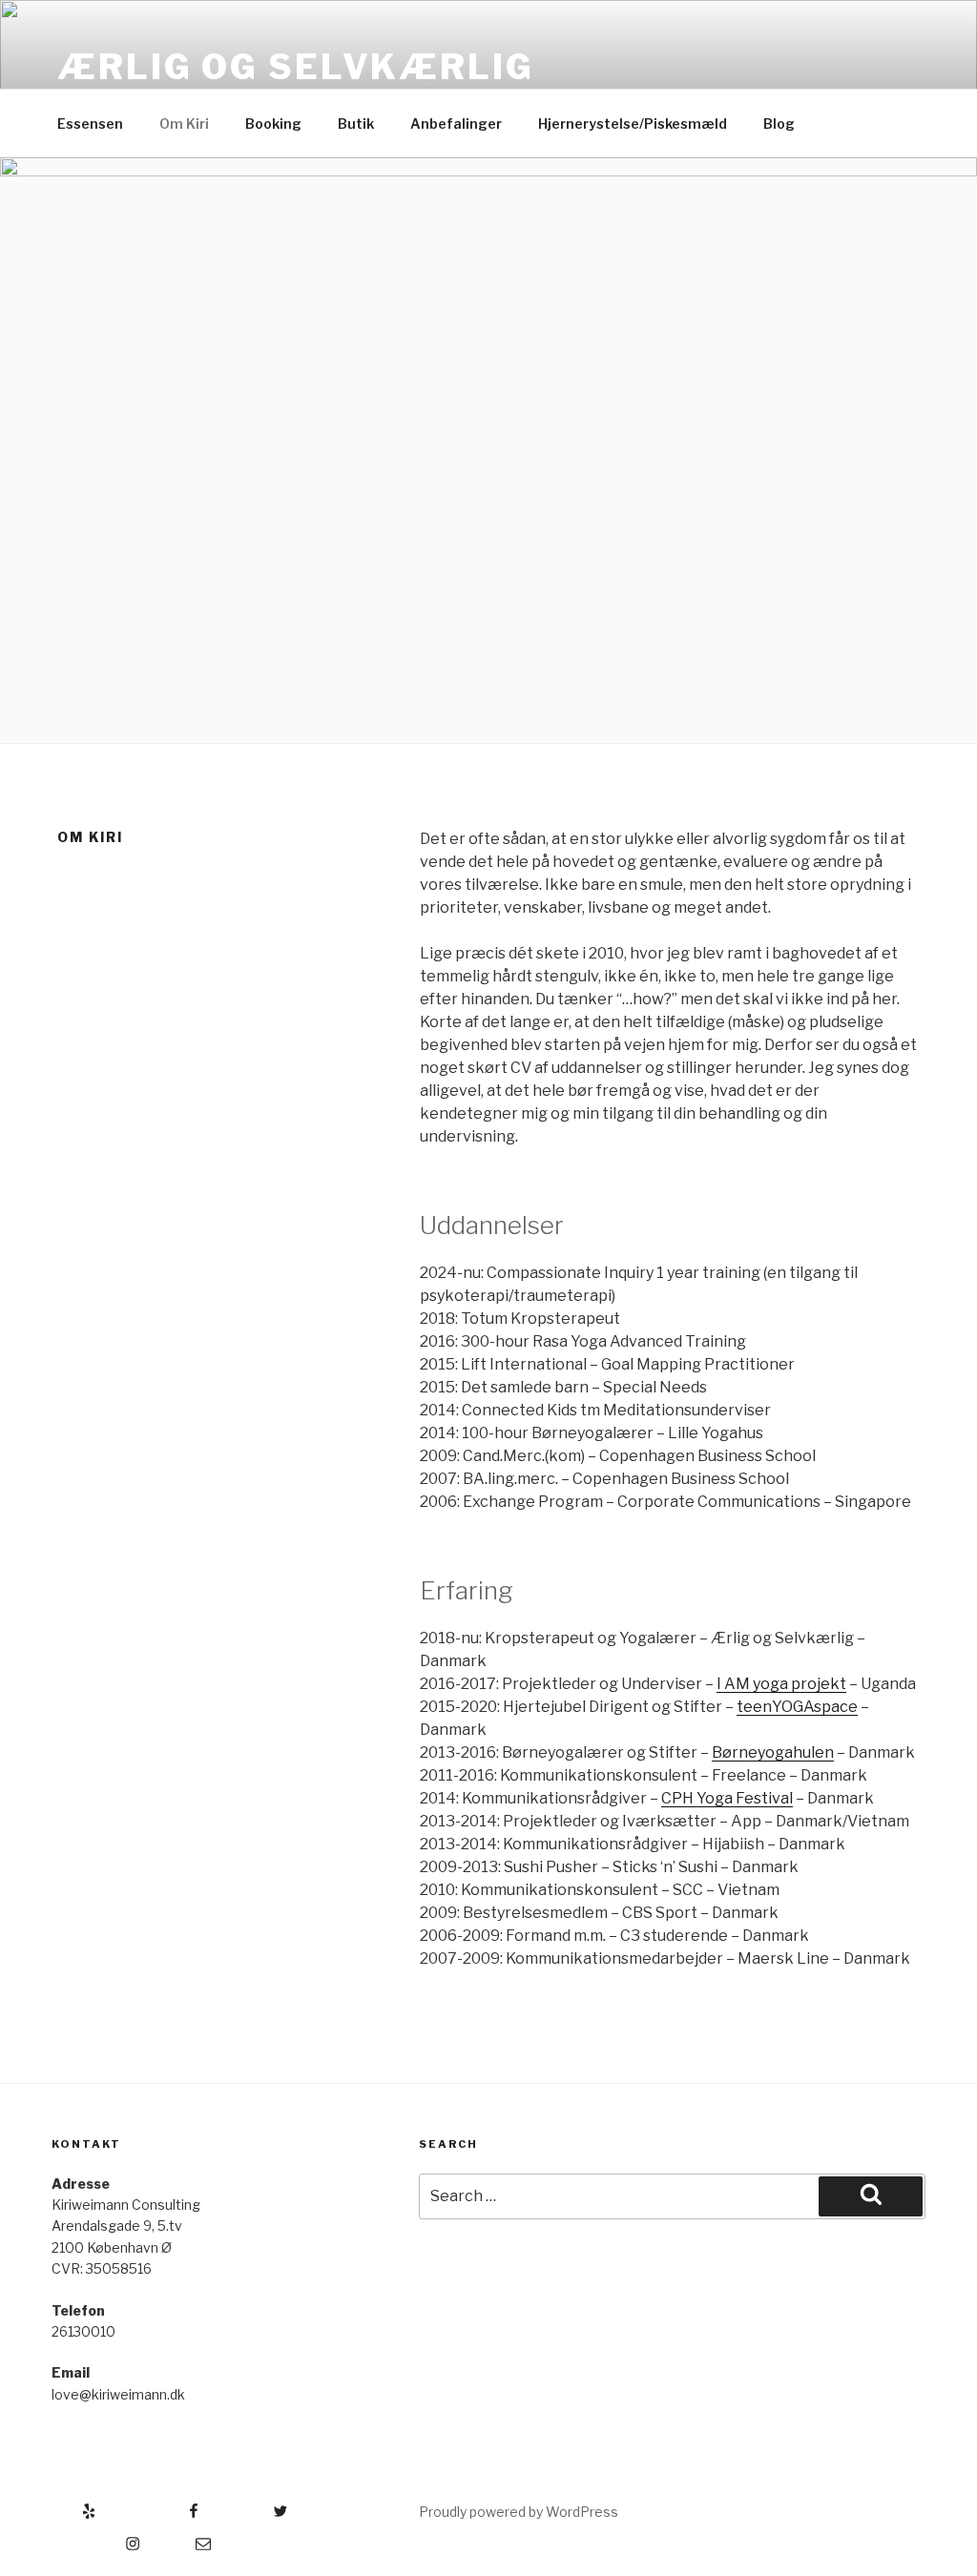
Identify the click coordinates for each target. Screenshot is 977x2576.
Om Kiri (184, 124)
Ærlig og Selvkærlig (296, 67)
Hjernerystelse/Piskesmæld (633, 124)
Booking (273, 124)
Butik (356, 124)
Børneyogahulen (773, 1752)
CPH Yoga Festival (727, 1798)
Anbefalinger (456, 124)
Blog (779, 124)
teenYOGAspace (797, 1707)
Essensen (90, 124)
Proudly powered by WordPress (519, 2512)
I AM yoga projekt (781, 1684)
